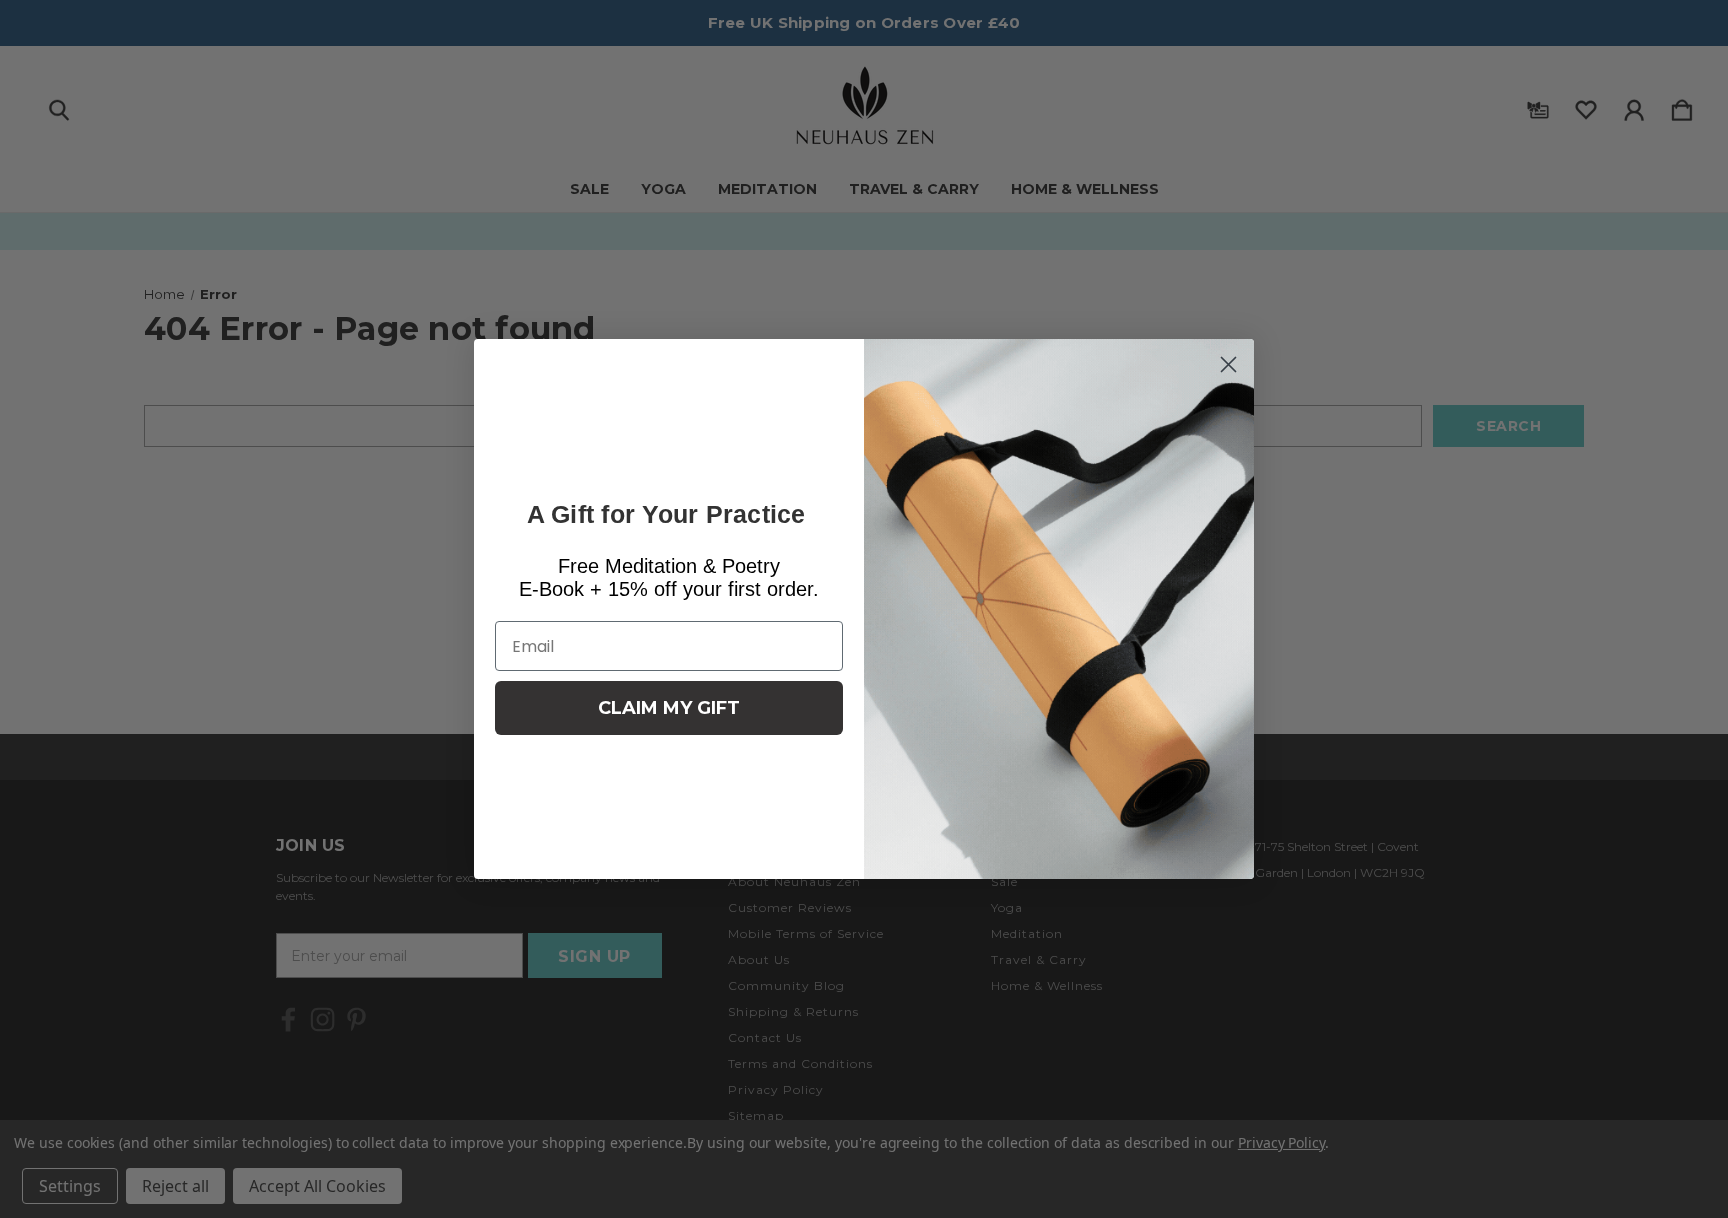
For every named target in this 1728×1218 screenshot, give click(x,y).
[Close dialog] (1228, 364)
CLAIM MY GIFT (669, 708)
